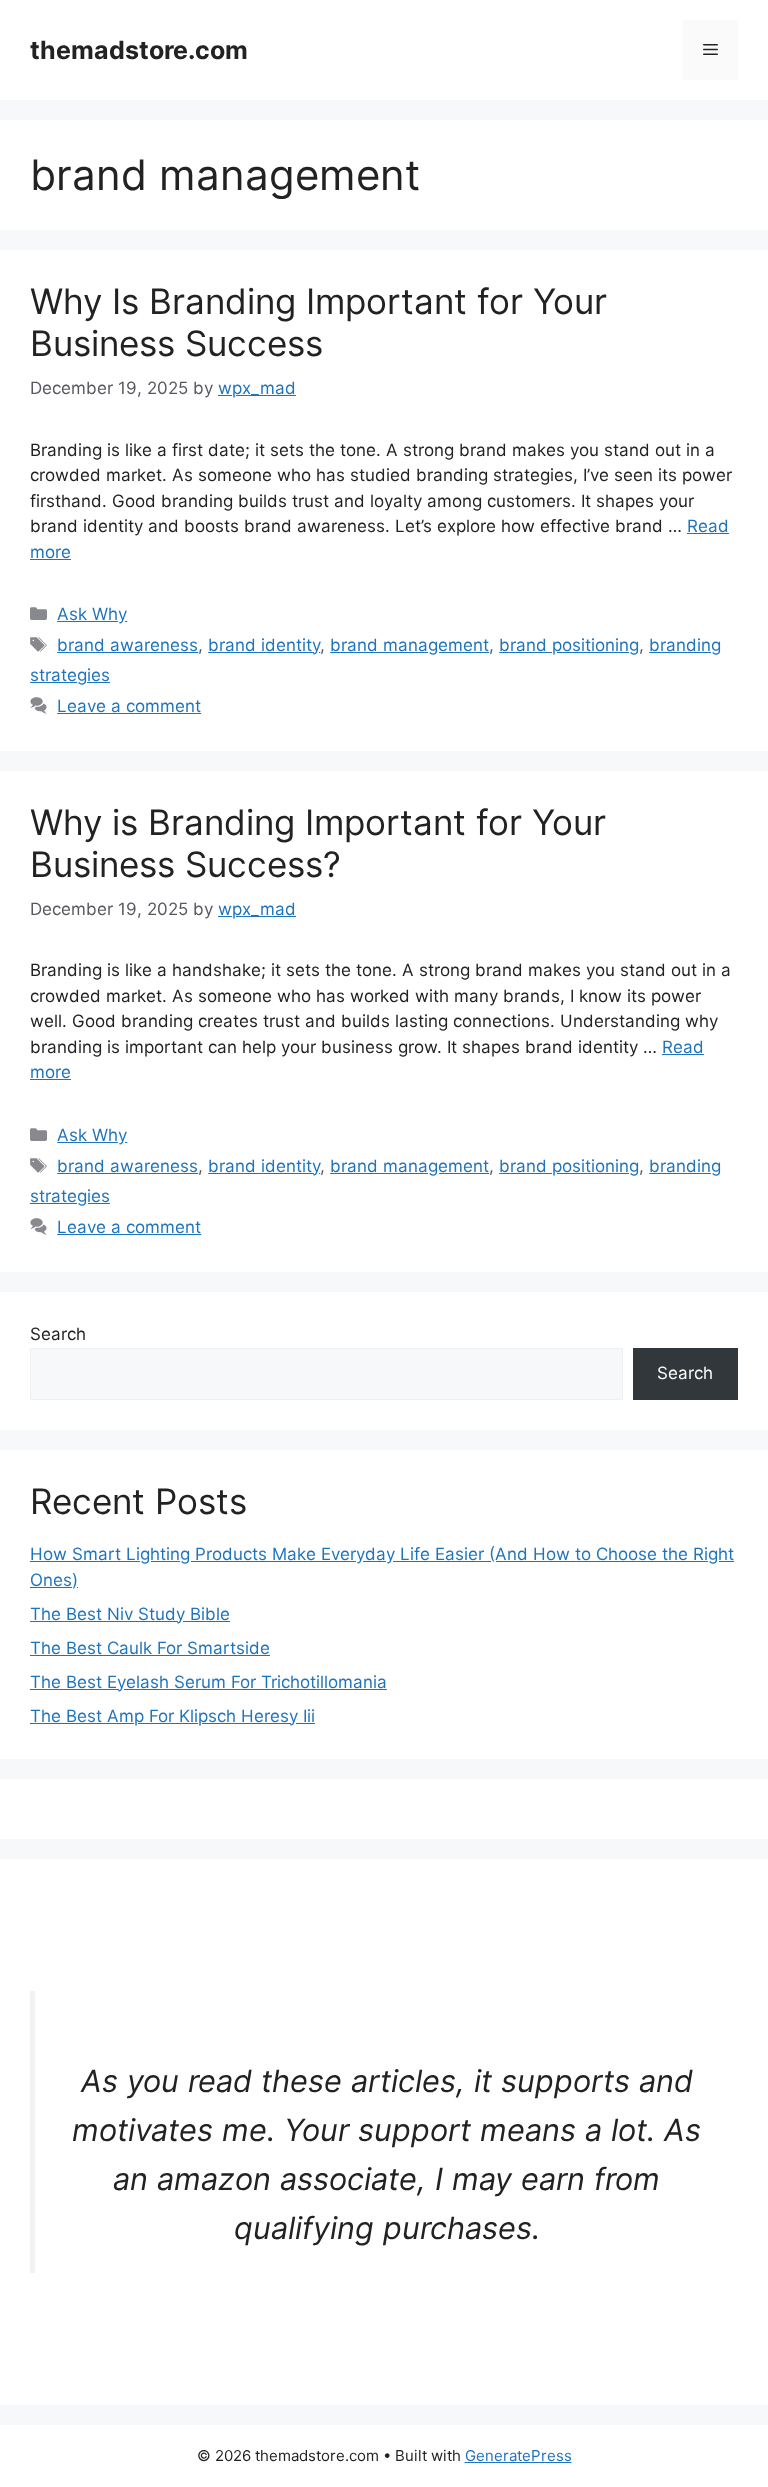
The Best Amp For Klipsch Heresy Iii (172, 1716)
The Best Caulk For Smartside (150, 1648)
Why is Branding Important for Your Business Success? (318, 843)
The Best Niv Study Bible (130, 1614)
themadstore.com (139, 50)
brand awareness (127, 645)
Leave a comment (129, 706)
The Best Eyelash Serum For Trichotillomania (208, 1682)
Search (58, 1334)
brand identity (264, 645)
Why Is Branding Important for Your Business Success (318, 322)
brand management (409, 645)
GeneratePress (518, 2455)
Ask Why (92, 614)
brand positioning (569, 645)
